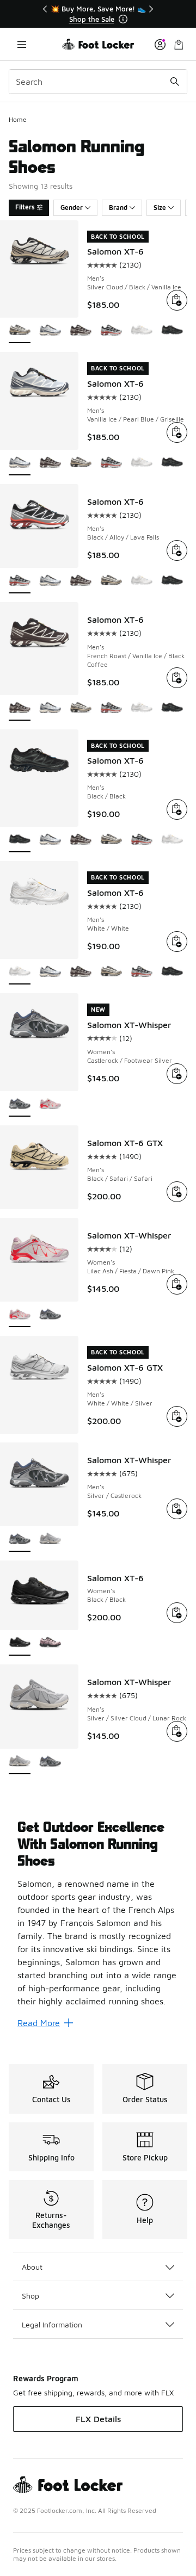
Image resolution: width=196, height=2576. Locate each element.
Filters (25, 207)
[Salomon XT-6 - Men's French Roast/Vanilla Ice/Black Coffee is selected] (20, 708)
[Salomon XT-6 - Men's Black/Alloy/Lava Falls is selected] (20, 581)
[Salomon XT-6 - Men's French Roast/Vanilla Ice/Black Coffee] (81, 331)
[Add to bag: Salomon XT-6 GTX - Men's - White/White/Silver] (177, 1416)
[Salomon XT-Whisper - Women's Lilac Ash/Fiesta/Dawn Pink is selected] (20, 1315)
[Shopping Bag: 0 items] (179, 44)
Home (18, 119)
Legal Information (52, 2324)
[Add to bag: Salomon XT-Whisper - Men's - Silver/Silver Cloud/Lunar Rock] (177, 1731)
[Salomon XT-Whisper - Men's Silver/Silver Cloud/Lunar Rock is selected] (20, 1762)
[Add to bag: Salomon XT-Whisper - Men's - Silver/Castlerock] (177, 1509)
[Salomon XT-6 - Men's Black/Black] (172, 331)
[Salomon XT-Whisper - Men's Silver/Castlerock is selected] (20, 1540)
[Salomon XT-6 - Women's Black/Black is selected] (20, 1643)
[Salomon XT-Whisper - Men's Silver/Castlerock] (50, 1762)
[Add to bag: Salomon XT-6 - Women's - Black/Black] (177, 1613)
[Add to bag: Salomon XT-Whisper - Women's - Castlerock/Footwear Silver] (177, 1074)
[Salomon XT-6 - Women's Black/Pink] (50, 1643)
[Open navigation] (22, 44)
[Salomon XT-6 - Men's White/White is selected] (20, 972)
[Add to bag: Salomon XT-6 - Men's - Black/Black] (177, 809)
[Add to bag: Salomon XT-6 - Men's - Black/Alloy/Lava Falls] (177, 550)
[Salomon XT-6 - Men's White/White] (142, 331)
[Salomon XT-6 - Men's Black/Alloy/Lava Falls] (111, 331)
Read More (39, 2023)
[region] (98, 14)
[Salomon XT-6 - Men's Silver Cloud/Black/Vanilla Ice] (81, 463)
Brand (118, 208)
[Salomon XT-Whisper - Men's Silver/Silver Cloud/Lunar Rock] (50, 1540)
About (32, 2267)
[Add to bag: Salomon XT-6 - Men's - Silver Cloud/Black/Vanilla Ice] (177, 300)
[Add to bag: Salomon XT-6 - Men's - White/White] (177, 942)
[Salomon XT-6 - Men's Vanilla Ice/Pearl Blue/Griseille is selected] (20, 463)
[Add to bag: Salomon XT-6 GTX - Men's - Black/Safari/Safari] (177, 1192)
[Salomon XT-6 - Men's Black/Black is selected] (20, 840)
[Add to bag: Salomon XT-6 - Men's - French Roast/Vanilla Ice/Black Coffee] (177, 678)
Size (160, 208)
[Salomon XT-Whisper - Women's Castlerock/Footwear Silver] (50, 1315)
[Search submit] (175, 82)
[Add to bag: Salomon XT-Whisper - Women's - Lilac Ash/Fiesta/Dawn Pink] (177, 1284)
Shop (30, 2296)
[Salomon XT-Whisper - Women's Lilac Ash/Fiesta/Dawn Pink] (50, 1104)
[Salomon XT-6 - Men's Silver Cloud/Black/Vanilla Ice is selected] (20, 331)
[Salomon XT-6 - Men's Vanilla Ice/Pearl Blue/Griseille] (50, 331)
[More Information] (123, 19)
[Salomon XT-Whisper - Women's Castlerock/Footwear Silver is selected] (20, 1104)
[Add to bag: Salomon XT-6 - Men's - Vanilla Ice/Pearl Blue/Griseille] (177, 432)
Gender (72, 208)
